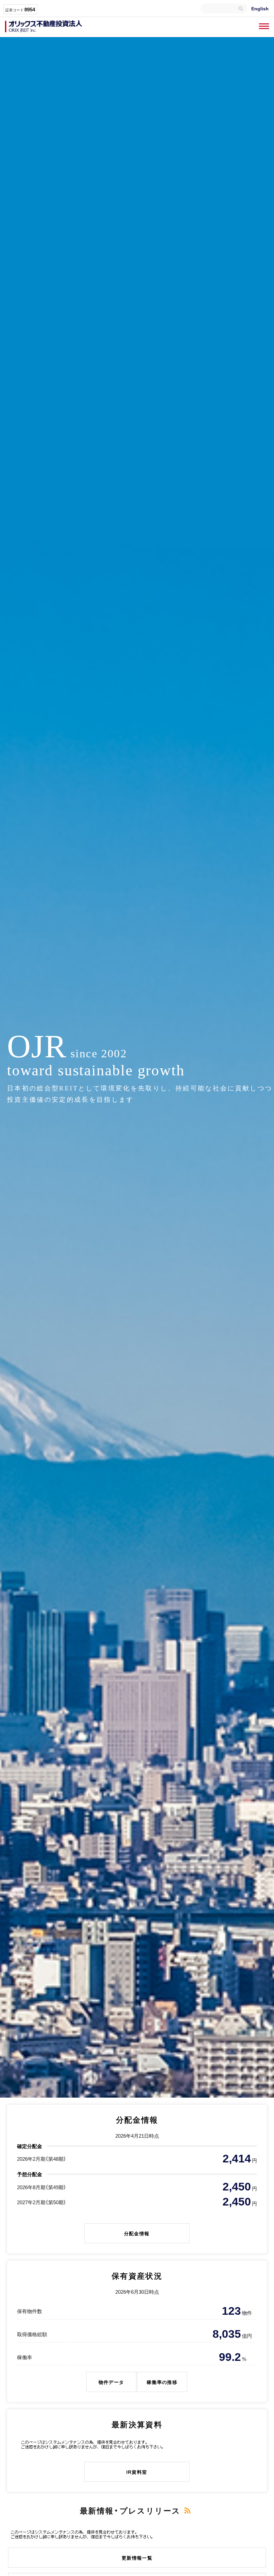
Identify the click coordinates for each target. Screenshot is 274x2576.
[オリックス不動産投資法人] (43, 27)
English (260, 8)
